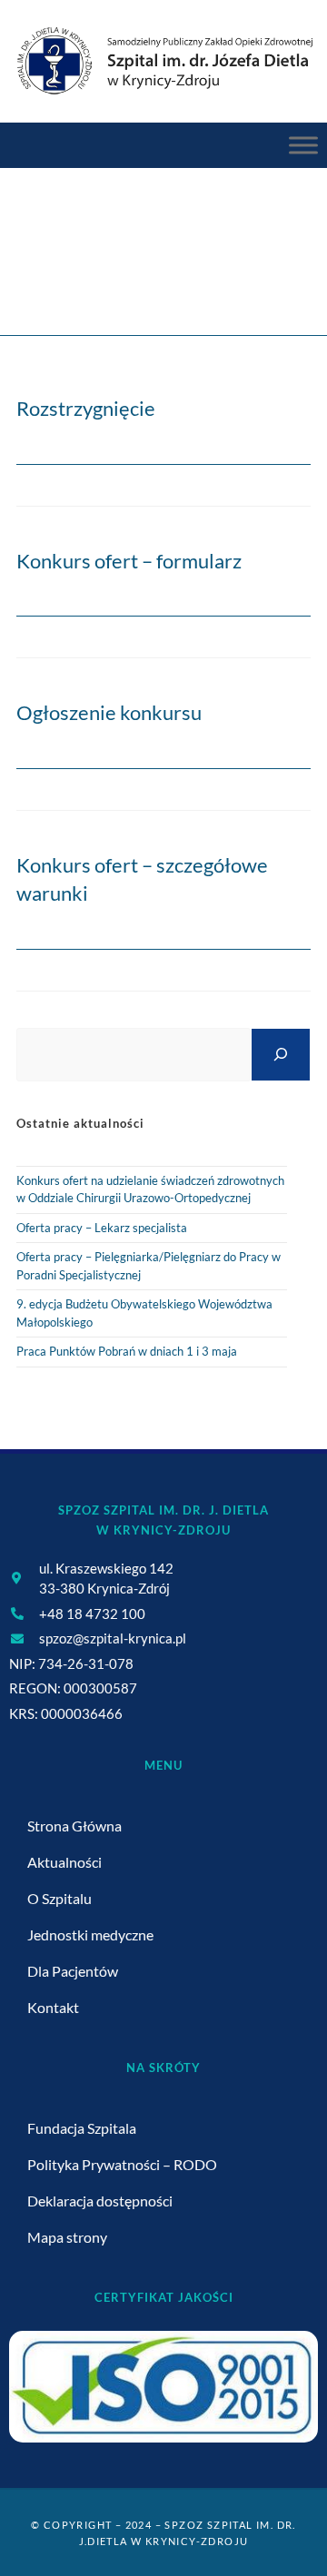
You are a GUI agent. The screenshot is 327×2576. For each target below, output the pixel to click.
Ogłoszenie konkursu (109, 712)
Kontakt (53, 2007)
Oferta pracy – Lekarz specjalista (102, 1228)
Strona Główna (74, 1826)
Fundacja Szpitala (82, 2128)
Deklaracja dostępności (100, 2201)
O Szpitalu (59, 1898)
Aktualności (64, 1862)
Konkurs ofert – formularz (129, 561)
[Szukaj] (281, 1055)
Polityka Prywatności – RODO (122, 2164)
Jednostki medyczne (90, 1934)
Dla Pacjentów (73, 1971)
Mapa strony (67, 2237)
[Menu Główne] (303, 145)
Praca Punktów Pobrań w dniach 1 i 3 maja (127, 1351)
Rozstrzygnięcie (86, 408)
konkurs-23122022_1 (254, 282)
